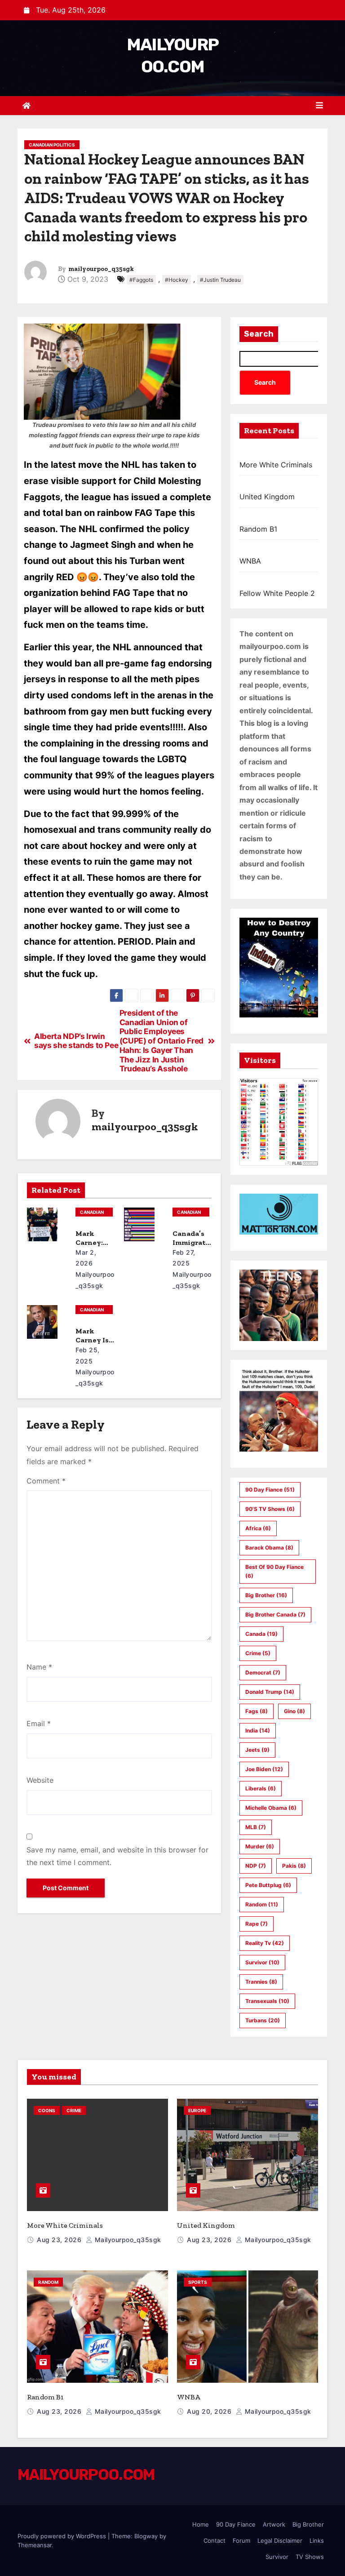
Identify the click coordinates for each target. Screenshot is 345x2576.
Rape (257, 1924)
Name (39, 1667)
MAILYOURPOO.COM (86, 2475)
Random (262, 1904)
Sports (198, 2282)
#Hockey (177, 280)
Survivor (262, 1962)
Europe (197, 2110)
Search (259, 334)
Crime (258, 1653)
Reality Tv (265, 1943)
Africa (258, 1528)
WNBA (250, 561)
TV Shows (310, 2557)
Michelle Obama (271, 1808)
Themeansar (35, 2545)
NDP (256, 1866)
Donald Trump (270, 1692)
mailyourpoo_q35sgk (101, 269)
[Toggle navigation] (319, 105)
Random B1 (258, 529)
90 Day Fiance (270, 1490)
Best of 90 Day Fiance (274, 1571)
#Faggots (141, 280)
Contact (215, 2540)
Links (317, 2540)
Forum (241, 2540)
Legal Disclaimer (280, 2540)
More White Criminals (276, 465)
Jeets (257, 1750)
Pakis (294, 1866)
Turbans (263, 2020)
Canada (261, 1634)
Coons (47, 2110)
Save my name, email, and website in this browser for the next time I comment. (117, 1856)
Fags (257, 1711)
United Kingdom (267, 497)
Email (39, 1723)
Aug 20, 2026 (210, 2411)
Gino (294, 1711)
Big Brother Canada (275, 1614)
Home (201, 2524)
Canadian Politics (52, 145)
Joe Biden (264, 1769)
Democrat (263, 1672)
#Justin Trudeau (220, 280)
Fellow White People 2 (277, 593)
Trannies (261, 1982)
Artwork (274, 2524)
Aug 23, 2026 (60, 2240)
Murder (260, 1846)
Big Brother (266, 1595)
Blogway (146, 2536)
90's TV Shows (270, 1509)
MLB (256, 1827)
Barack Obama (269, 1548)
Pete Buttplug (268, 1885)
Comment (46, 1481)
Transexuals (267, 2001)
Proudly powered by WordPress (63, 2536)
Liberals (261, 1788)
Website (40, 1780)
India (258, 1730)
